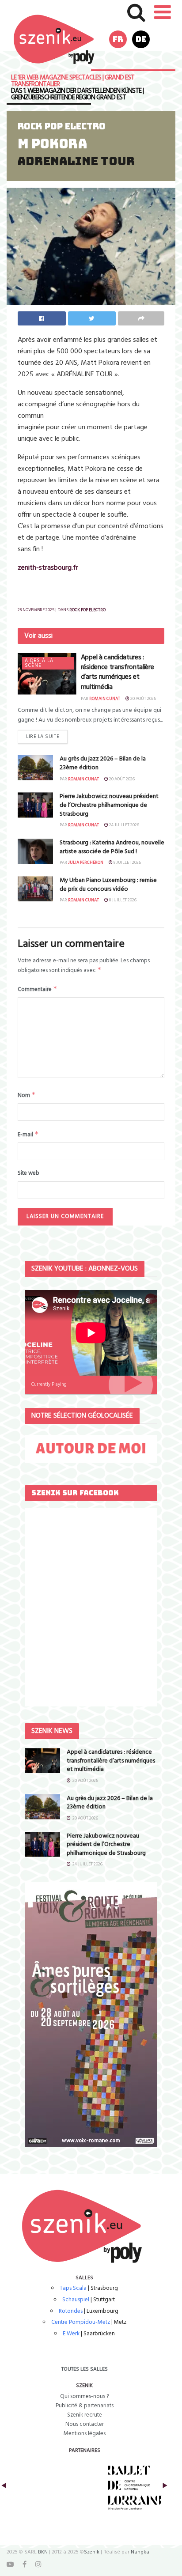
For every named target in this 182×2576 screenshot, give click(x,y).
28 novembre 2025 (36, 610)
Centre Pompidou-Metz (81, 2322)
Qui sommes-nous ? (85, 2396)
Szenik (92, 2552)
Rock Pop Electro (62, 126)
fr (118, 39)
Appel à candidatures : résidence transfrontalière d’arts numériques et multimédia (118, 672)
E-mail (28, 1135)
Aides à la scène (39, 663)
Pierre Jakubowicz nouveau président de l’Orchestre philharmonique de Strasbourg (109, 805)
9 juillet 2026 (127, 862)
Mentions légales (85, 2434)
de (141, 39)
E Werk (71, 2334)
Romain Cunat (105, 699)
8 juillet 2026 (122, 900)
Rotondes (71, 2311)
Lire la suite (43, 737)
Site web (28, 1173)
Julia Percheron (86, 862)
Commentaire (38, 989)
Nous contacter (85, 2424)
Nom (27, 1095)
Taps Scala (73, 2288)
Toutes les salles (85, 2369)
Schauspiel (76, 2300)
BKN (43, 2552)
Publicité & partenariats (85, 2406)
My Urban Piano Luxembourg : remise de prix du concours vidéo (108, 885)
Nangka (140, 2552)
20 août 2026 (143, 699)
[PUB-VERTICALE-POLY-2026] (91, 2014)
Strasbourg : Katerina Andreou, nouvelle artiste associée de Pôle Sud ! (112, 847)
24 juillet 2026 (124, 825)
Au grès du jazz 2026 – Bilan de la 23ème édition (103, 763)
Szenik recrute (85, 2415)
